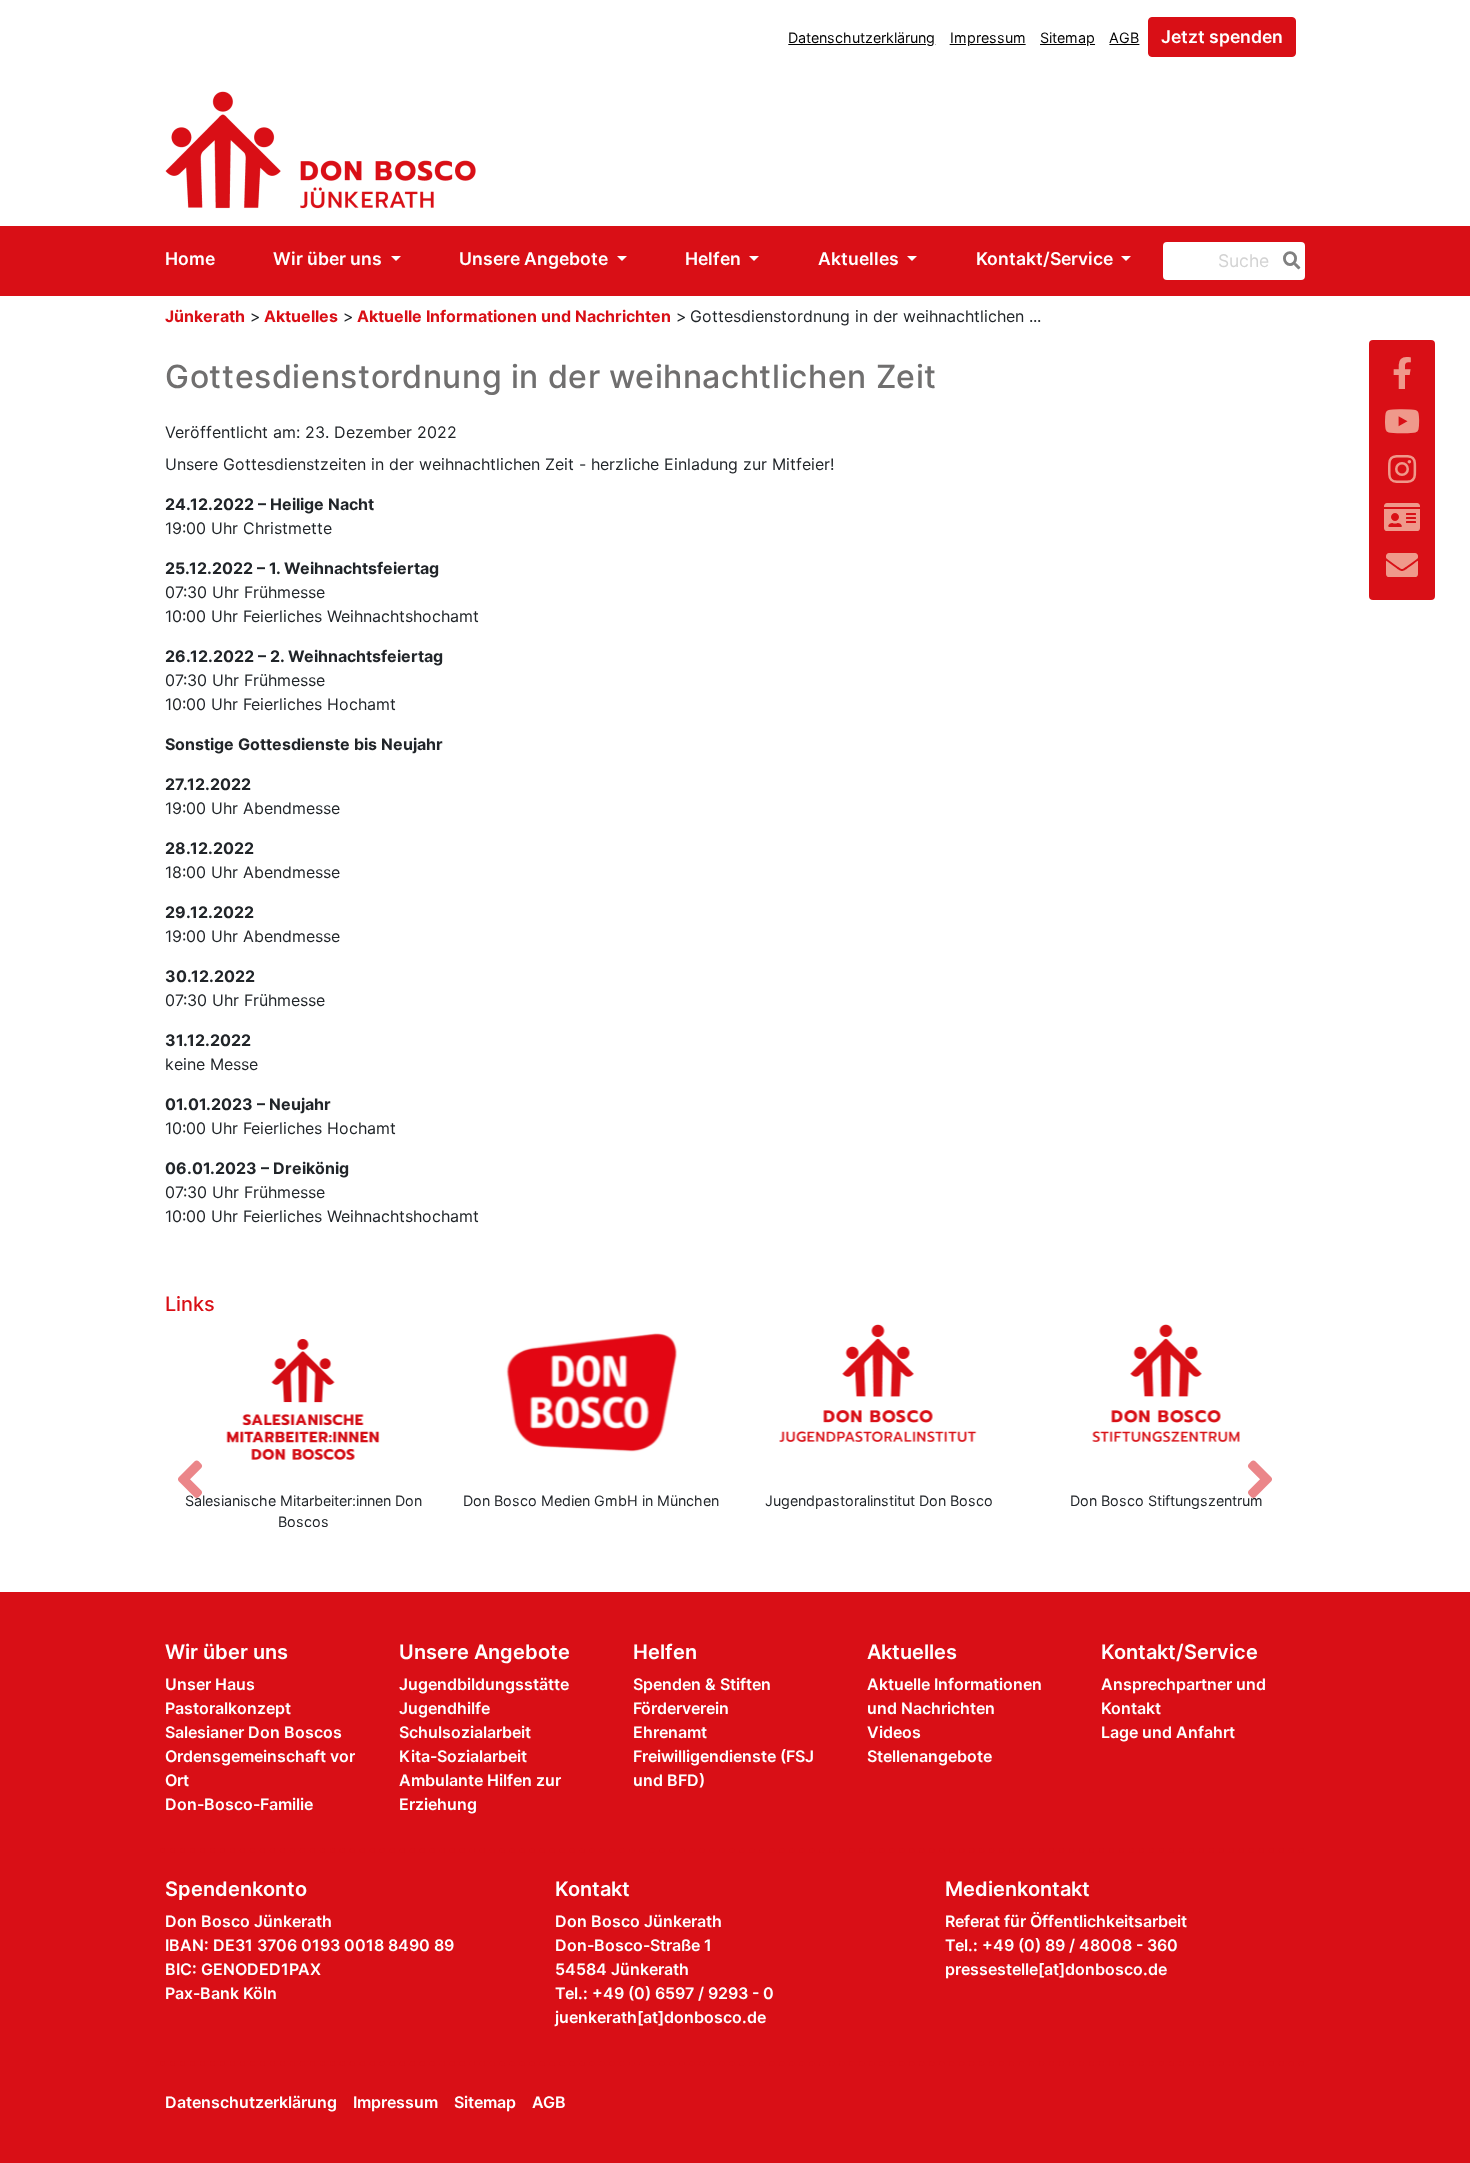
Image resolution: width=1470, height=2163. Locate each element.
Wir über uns (329, 258)
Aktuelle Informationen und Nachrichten (514, 316)
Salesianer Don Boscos (253, 1732)
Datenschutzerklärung (861, 37)
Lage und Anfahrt (1168, 1732)
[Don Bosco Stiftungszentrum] (1167, 1399)
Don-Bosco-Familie (239, 1804)
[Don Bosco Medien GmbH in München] (592, 1399)
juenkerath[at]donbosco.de (660, 2017)
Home (190, 258)
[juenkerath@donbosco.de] (1402, 565)
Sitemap (1067, 37)
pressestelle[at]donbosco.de (1056, 1969)
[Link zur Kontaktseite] (1402, 517)
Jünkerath (205, 316)
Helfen (715, 258)
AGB (1124, 37)
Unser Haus (210, 1684)
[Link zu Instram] (1402, 469)
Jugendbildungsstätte (484, 1684)
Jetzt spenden (1222, 36)
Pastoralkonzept (228, 1708)
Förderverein (681, 1708)
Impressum (988, 37)
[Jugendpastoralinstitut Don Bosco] (879, 1399)
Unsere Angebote (535, 258)
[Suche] (1288, 261)
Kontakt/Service (1046, 258)
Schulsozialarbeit (465, 1732)
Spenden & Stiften (702, 1684)
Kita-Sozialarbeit (463, 1756)
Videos (894, 1732)
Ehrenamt (670, 1732)
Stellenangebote (929, 1756)
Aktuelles (860, 258)
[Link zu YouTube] (1402, 421)
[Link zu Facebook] (1402, 373)
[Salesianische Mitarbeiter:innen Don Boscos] (304, 1399)
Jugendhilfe (444, 1708)
